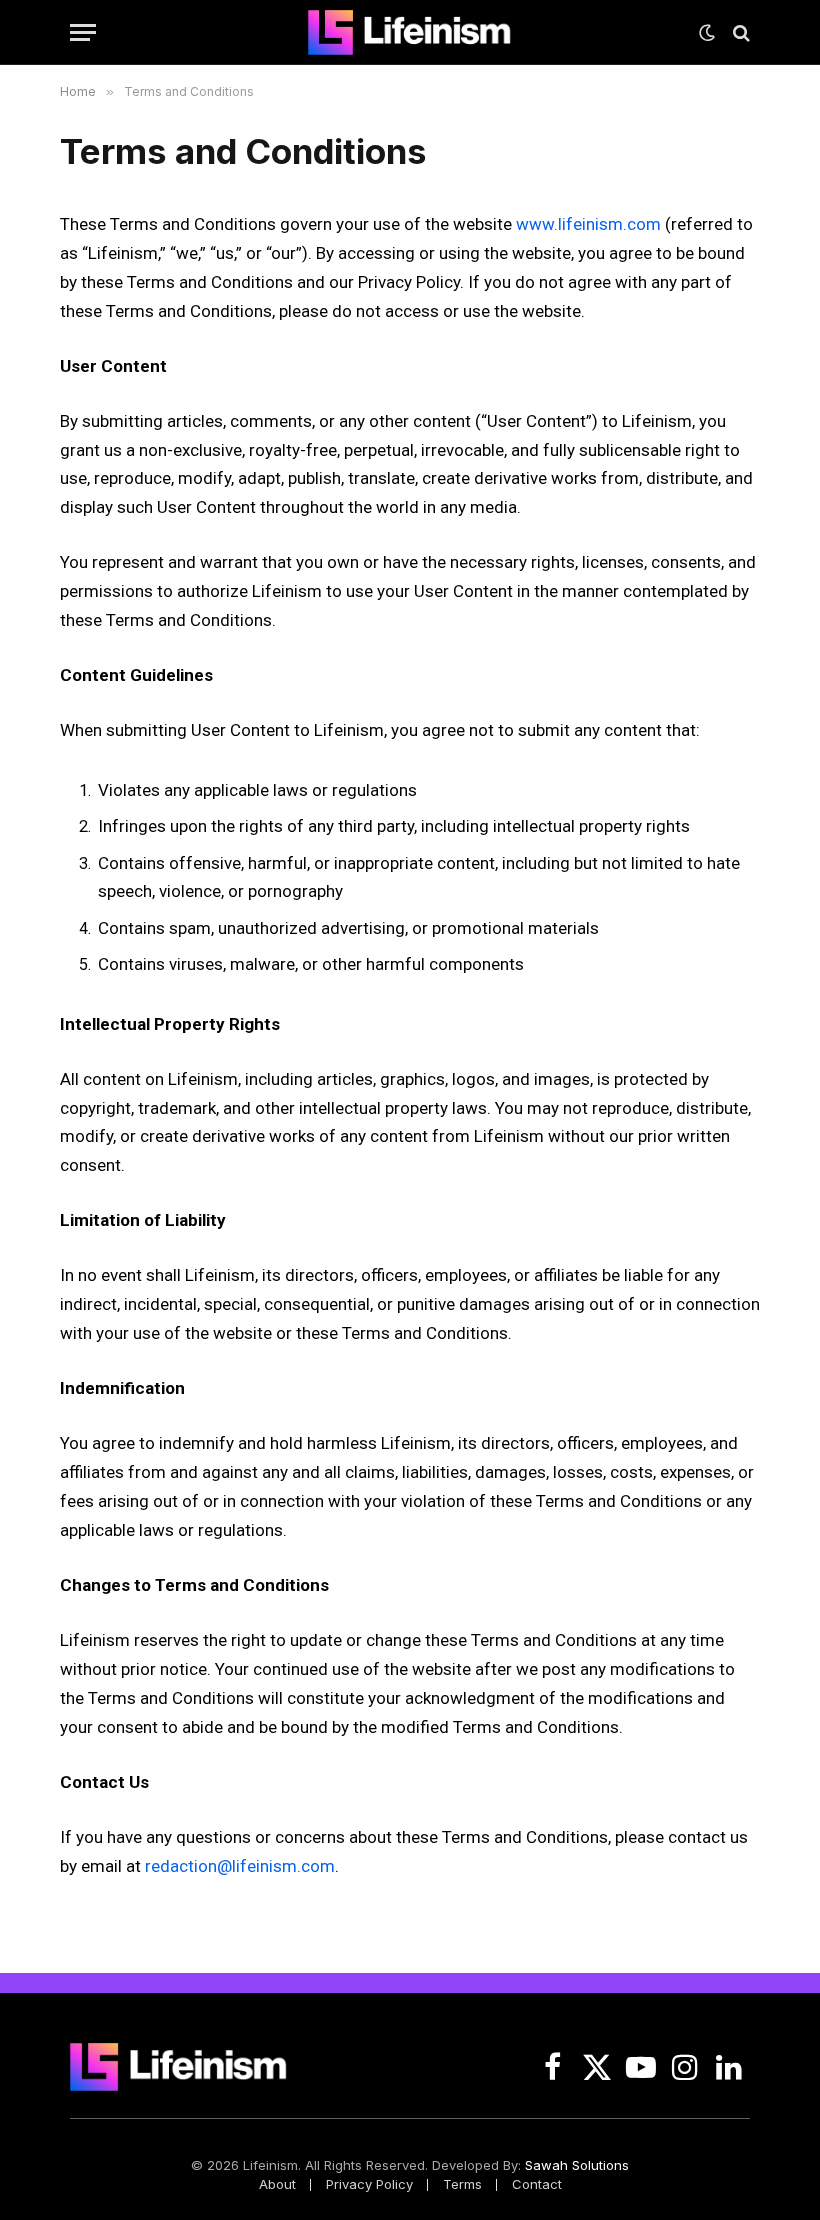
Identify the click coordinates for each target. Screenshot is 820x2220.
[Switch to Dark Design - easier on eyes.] (707, 33)
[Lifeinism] (410, 32)
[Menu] (83, 32)
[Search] (739, 32)
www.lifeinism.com (588, 224)
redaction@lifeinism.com (240, 1866)
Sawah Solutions (577, 2165)
